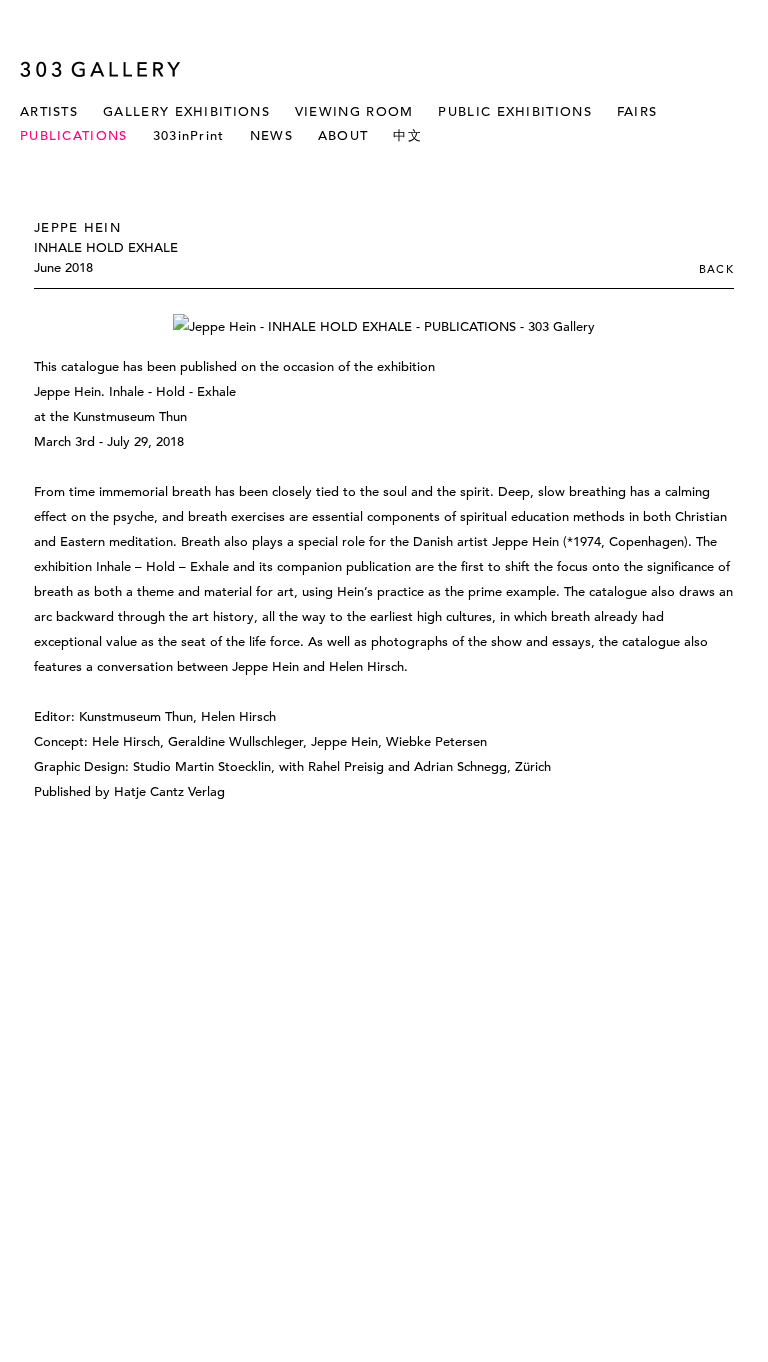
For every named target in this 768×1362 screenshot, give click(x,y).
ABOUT (343, 135)
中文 (407, 135)
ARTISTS (49, 111)
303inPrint (189, 135)
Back (716, 269)
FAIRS (637, 111)
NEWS (271, 135)
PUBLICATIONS (74, 135)
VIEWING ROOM (354, 111)
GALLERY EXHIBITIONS (186, 111)
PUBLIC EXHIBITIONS (514, 111)
